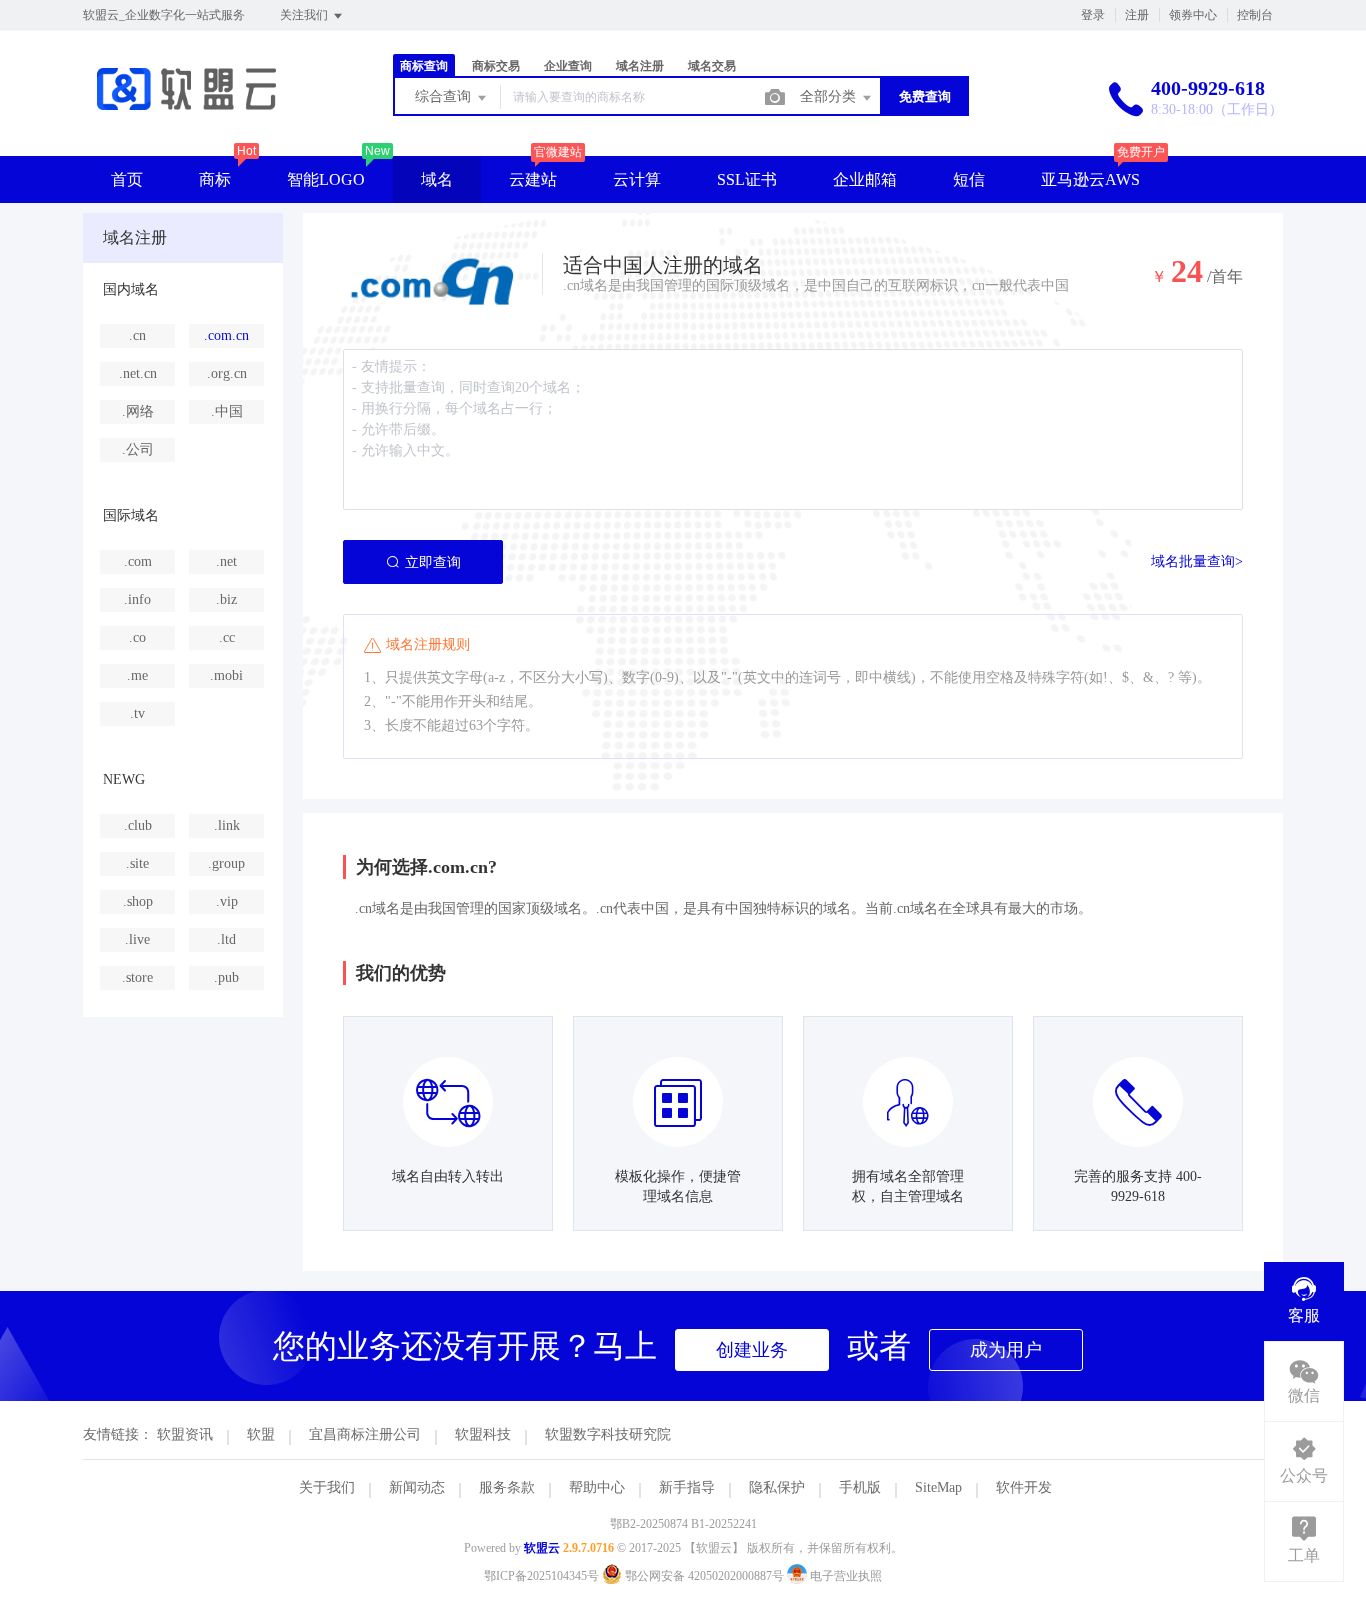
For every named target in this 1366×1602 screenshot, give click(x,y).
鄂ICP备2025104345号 (541, 1576)
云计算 (637, 179)
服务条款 (507, 1487)
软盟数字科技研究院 (608, 1434)
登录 (1093, 15)
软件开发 (1024, 1487)
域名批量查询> (1197, 561)
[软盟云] (186, 114)
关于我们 (327, 1487)
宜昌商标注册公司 (365, 1434)
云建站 (533, 179)
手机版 (860, 1487)
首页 (127, 179)
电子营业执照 (844, 1576)
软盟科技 (483, 1434)
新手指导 (687, 1487)
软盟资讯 (185, 1434)
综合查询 (445, 96)
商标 (215, 179)
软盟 (261, 1434)
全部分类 (830, 96)
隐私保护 (777, 1487)
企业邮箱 (865, 179)
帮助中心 (597, 1487)
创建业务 (752, 1350)
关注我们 (305, 15)
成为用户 (1006, 1350)
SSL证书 (747, 179)
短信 (969, 179)
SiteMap (938, 1487)
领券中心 (1193, 15)
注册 (1137, 15)
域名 (437, 179)
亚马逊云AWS (1090, 179)
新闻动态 (417, 1487)
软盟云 (542, 1548)
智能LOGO (326, 179)
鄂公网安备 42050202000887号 (704, 1576)
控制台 (1255, 15)
